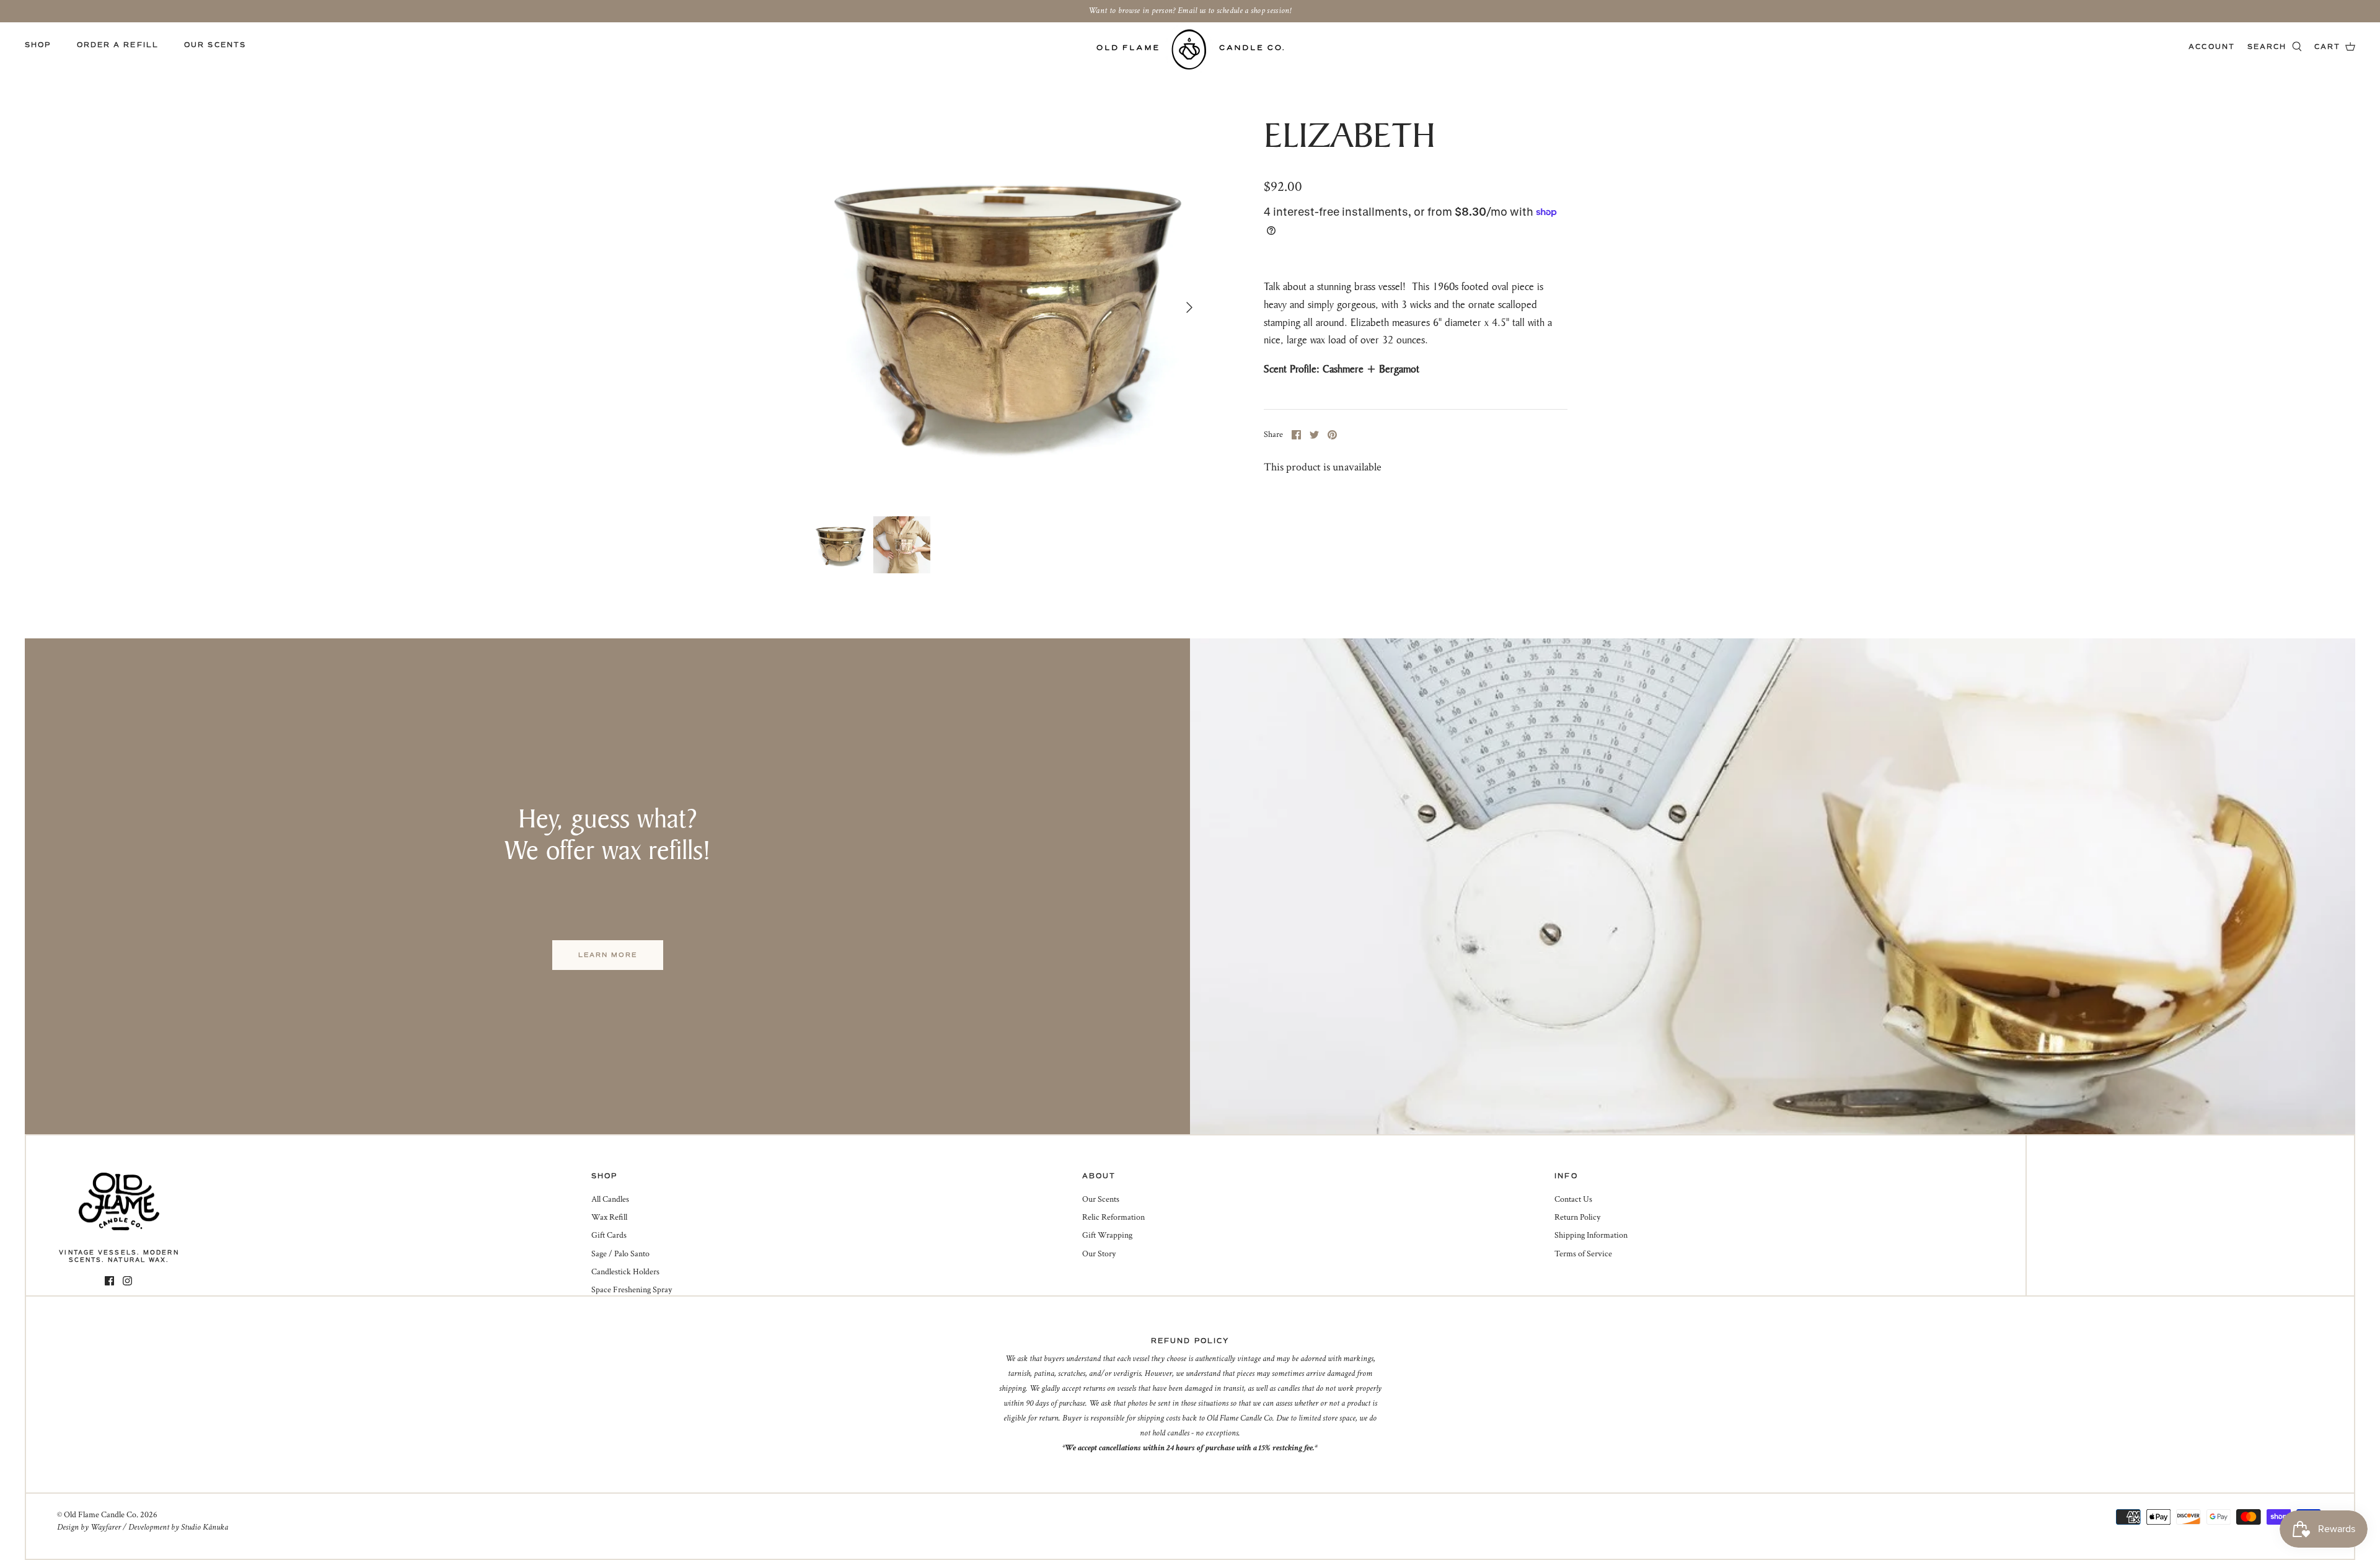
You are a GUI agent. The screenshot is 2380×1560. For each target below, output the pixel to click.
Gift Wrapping (1107, 1235)
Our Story (1099, 1254)
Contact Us (1573, 1199)
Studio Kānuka (205, 1527)
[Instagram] (127, 1281)
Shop (38, 45)
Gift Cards (609, 1235)
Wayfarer (106, 1527)
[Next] (1189, 307)
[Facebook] (109, 1281)
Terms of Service (1583, 1254)
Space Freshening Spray (632, 1290)
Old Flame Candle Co (100, 1515)
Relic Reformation (1113, 1217)
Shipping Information (1591, 1235)
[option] (1008, 307)
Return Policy (1577, 1217)
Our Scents (215, 45)
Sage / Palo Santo (620, 1254)
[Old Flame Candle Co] (1190, 49)
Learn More (608, 955)
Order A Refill (118, 45)
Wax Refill (609, 1217)
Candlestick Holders (625, 1272)
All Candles (610, 1199)
